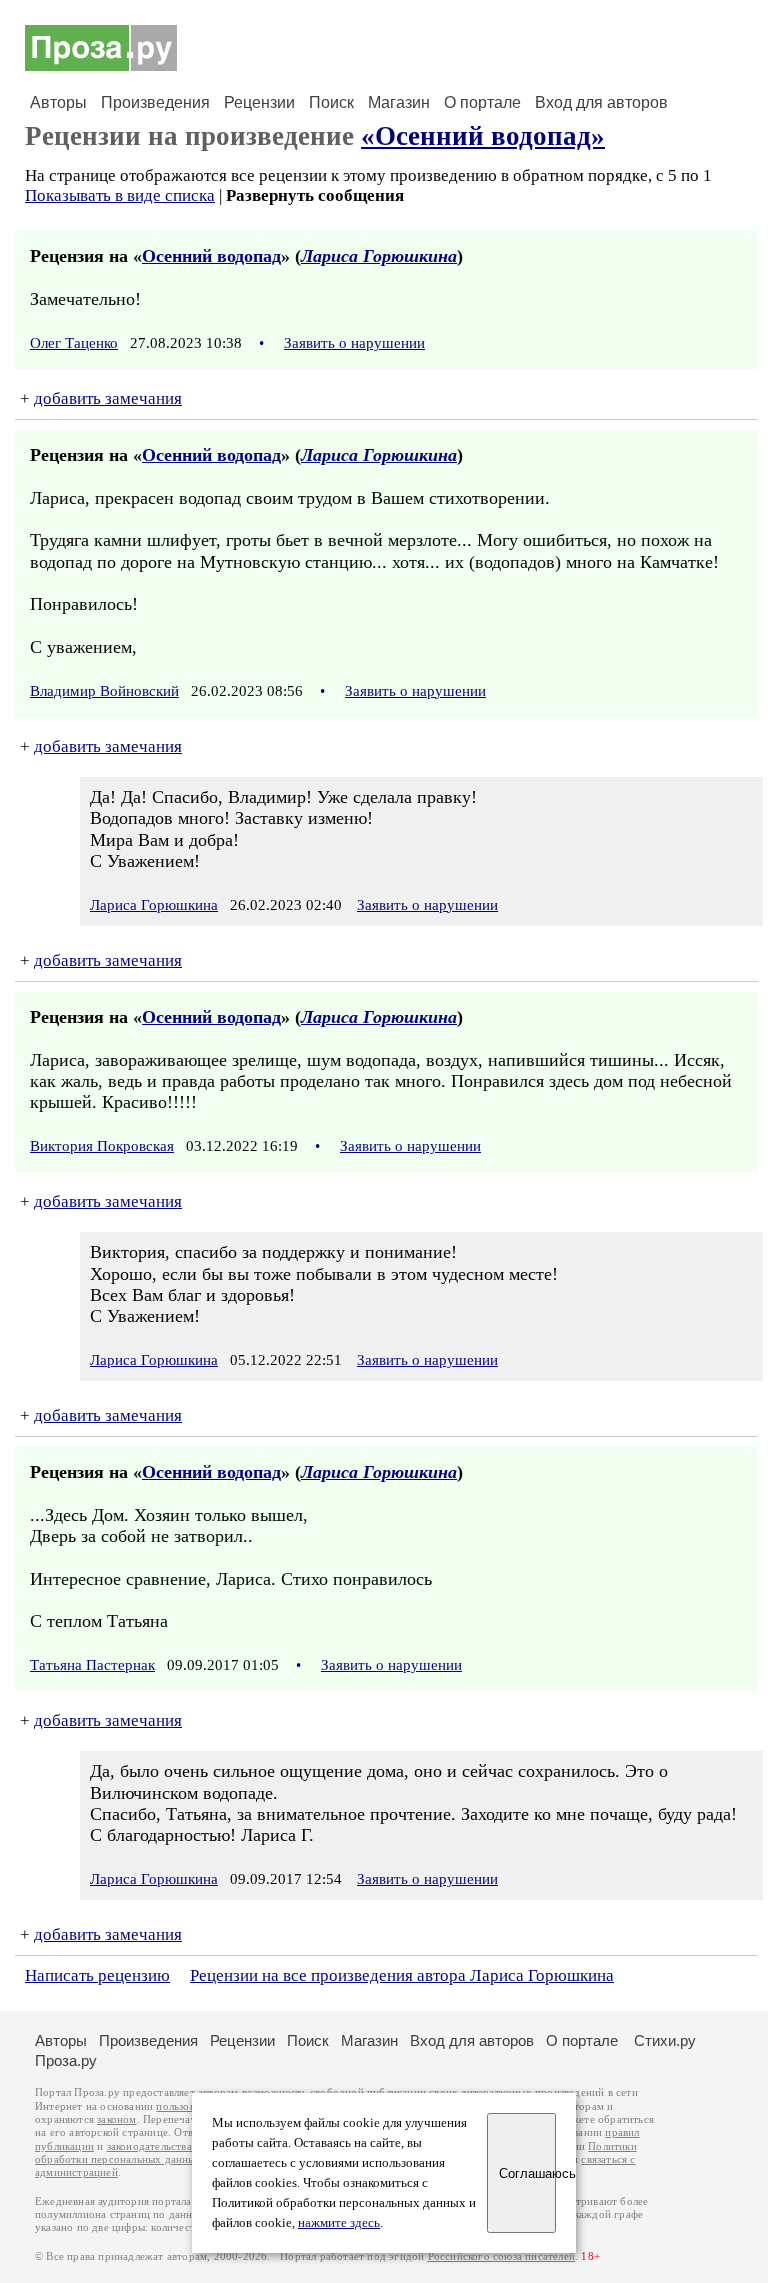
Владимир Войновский (104, 691)
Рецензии (259, 102)
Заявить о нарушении (354, 343)
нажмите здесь (339, 2223)
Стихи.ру (665, 2040)
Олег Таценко (74, 343)
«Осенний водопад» (483, 136)
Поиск (331, 102)
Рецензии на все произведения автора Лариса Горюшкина (402, 1975)
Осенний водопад (211, 256)
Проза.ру (66, 2060)
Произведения (155, 102)
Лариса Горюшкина (379, 256)
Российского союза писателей (501, 2256)
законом (116, 2119)
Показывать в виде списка (120, 195)
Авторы (58, 102)
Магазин (399, 102)
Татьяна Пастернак (92, 1665)
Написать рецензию (97, 1975)
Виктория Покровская (102, 1146)
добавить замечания (108, 398)
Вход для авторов (601, 102)
